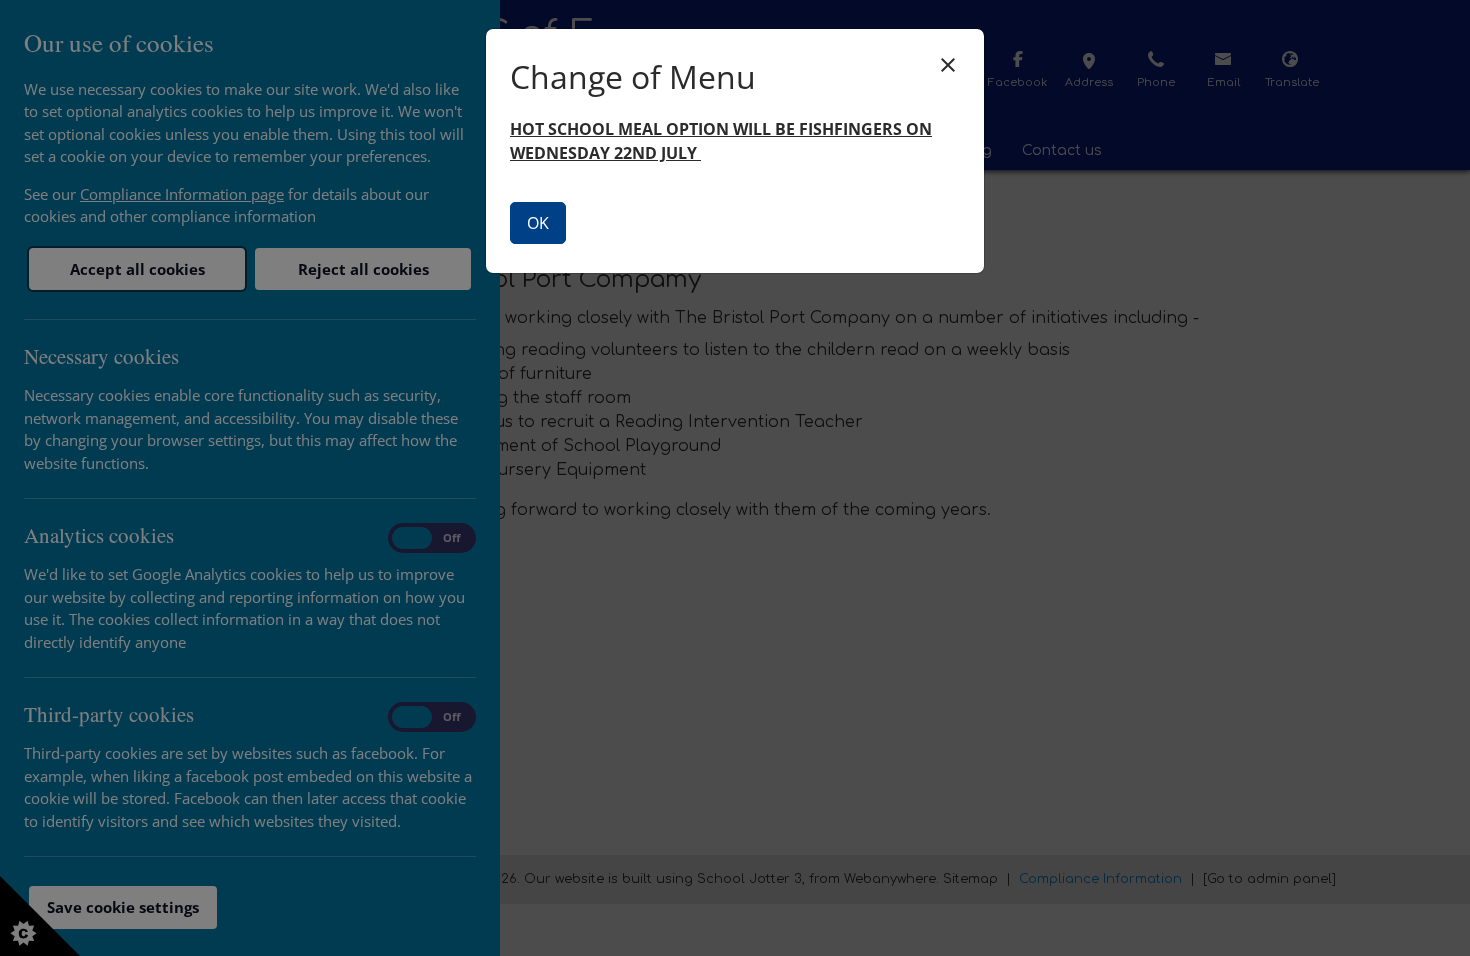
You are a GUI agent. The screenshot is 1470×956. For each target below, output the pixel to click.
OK (538, 223)
